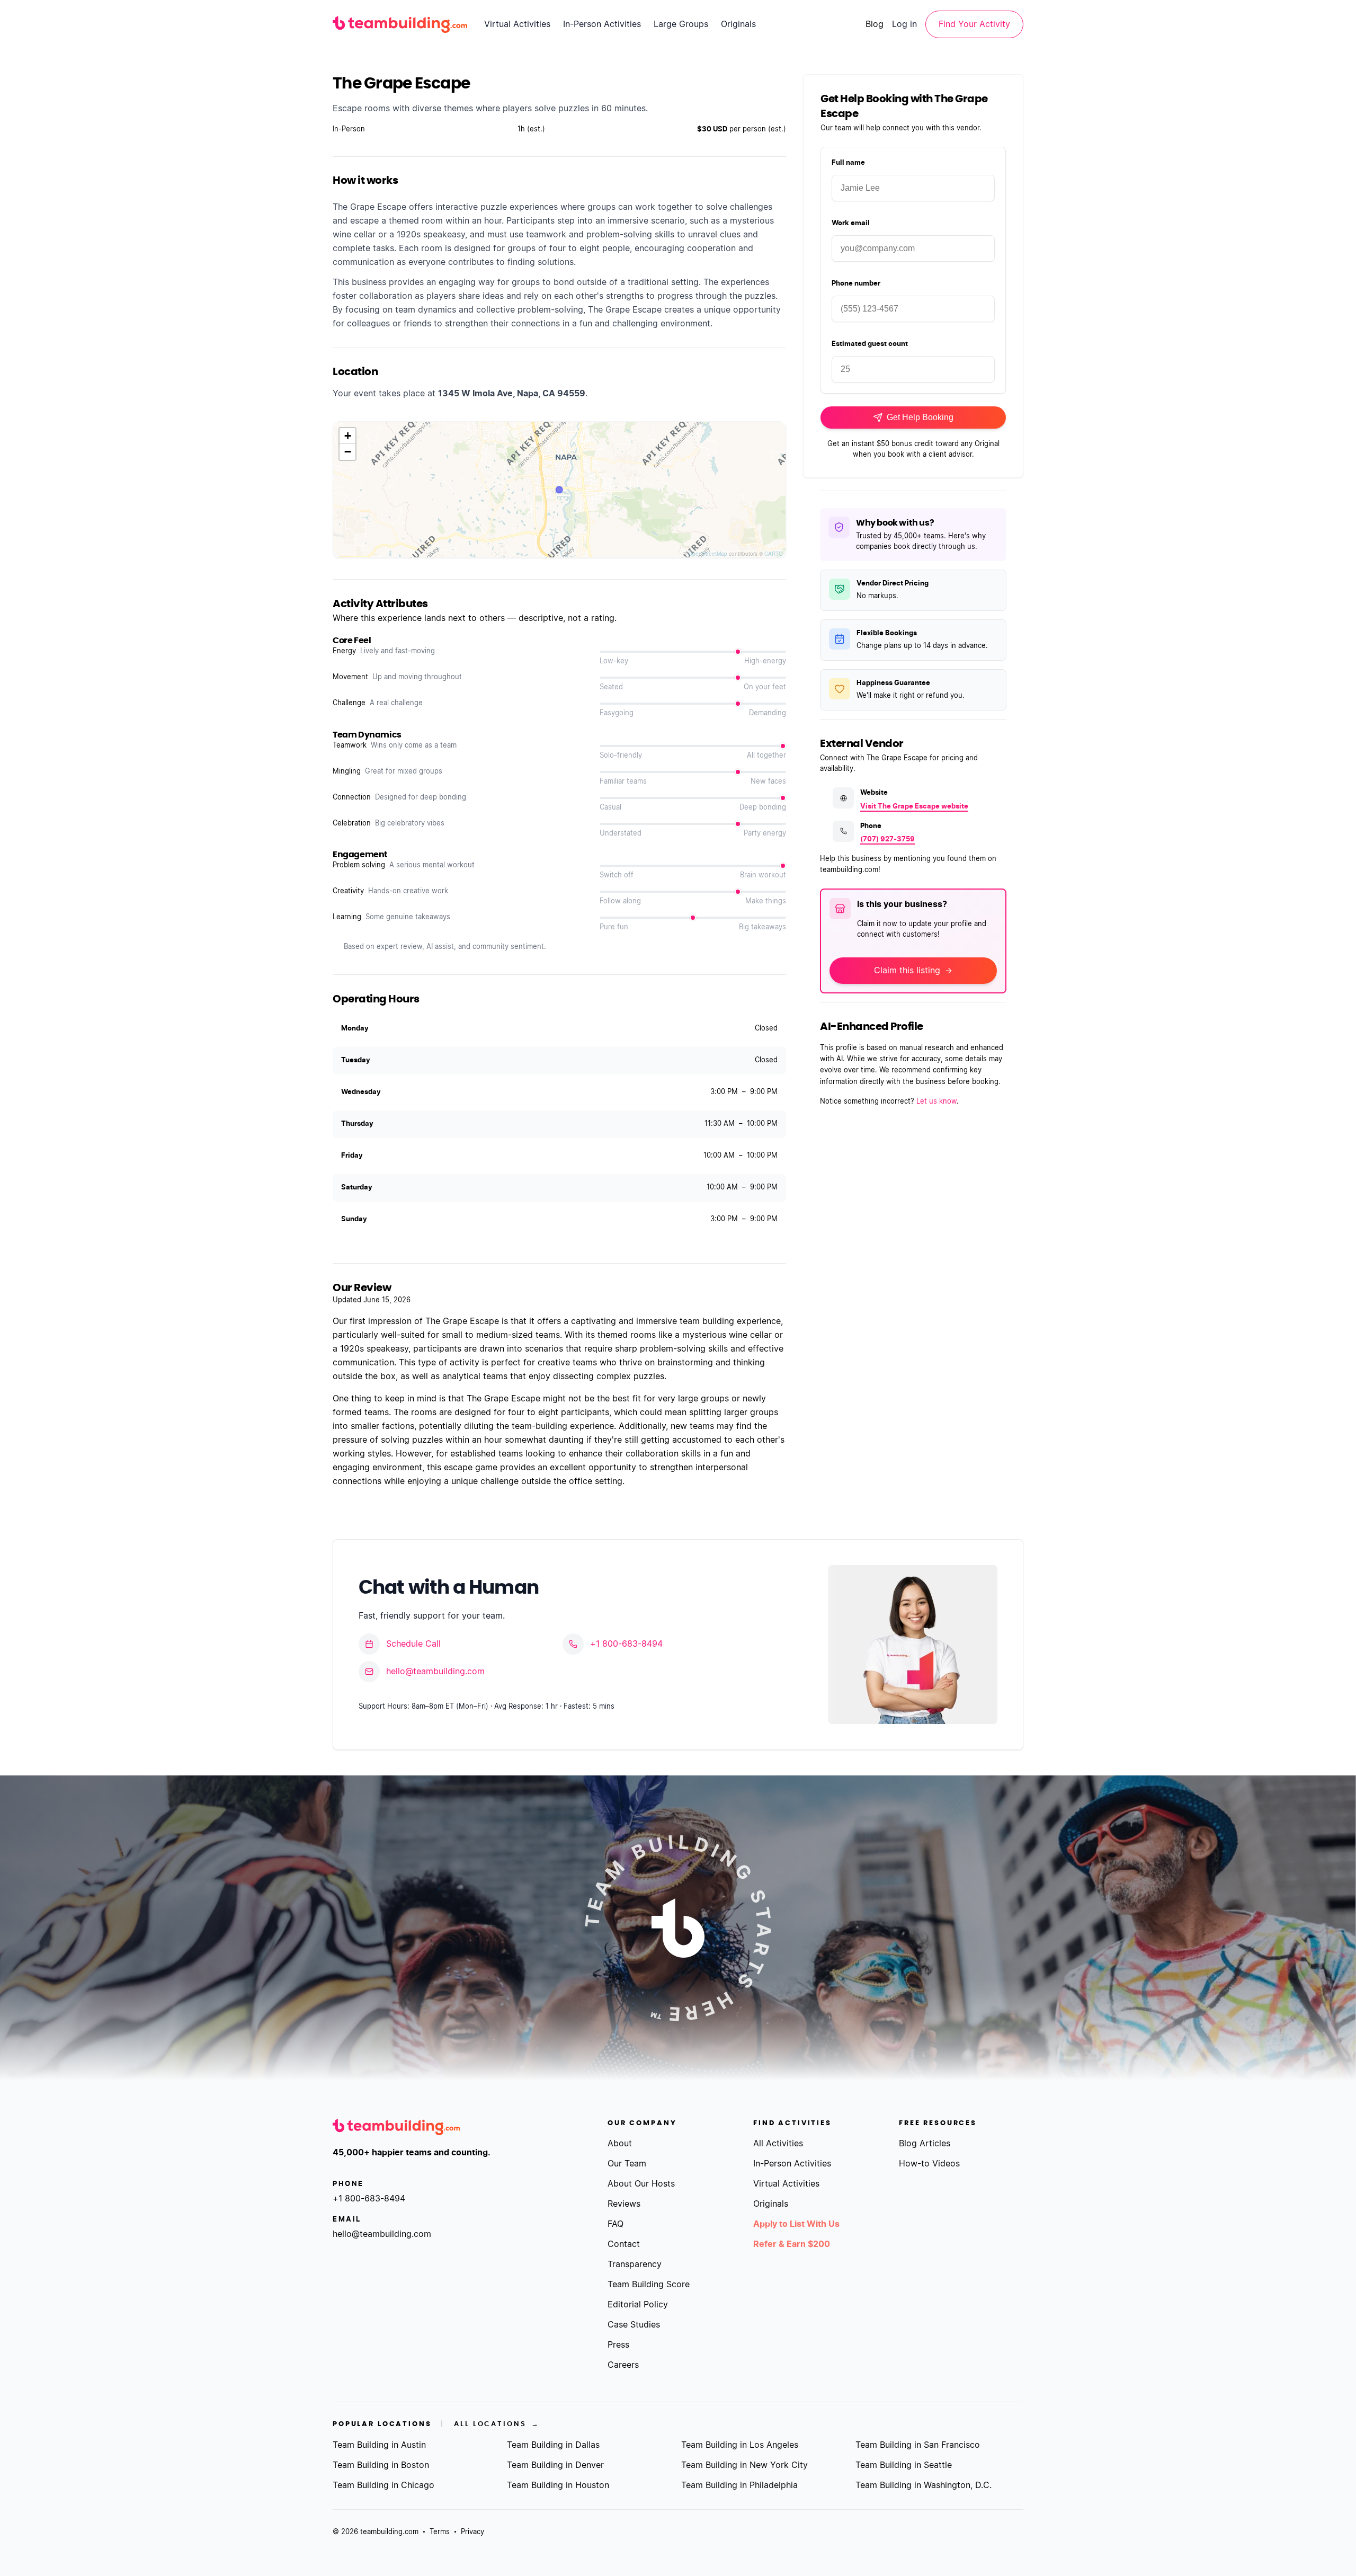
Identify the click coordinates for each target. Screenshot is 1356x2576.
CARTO (774, 554)
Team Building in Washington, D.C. (924, 2485)
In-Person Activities (602, 24)
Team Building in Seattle (904, 2465)
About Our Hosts (641, 2184)
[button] (347, 436)
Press (618, 2345)
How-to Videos (929, 2164)
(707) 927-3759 (887, 840)
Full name (848, 163)
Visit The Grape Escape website (914, 807)
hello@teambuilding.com (435, 1672)
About (620, 2144)
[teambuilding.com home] (400, 24)
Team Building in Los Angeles (740, 2445)
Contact (624, 2244)
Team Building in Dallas (553, 2445)
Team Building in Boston (381, 2465)
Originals (738, 24)
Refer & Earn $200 (792, 2244)
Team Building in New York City (744, 2465)
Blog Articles (925, 2144)
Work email (851, 223)
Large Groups (681, 24)
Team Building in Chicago (383, 2485)
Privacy (472, 2532)
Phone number (856, 284)
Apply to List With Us (796, 2224)
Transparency (635, 2264)
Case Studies (634, 2325)
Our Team (627, 2164)
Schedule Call (413, 1644)
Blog (875, 24)
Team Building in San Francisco (918, 2445)
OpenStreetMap (708, 554)
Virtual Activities (517, 24)
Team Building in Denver (555, 2465)
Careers (623, 2365)
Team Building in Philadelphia (739, 2485)
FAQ (615, 2224)
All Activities (778, 2144)
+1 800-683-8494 (626, 1644)
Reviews (624, 2204)
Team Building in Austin (379, 2445)
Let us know (936, 1102)
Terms (440, 2532)
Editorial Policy (638, 2305)
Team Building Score (649, 2285)
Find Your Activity (974, 24)
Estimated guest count (870, 344)
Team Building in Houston (558, 2485)
